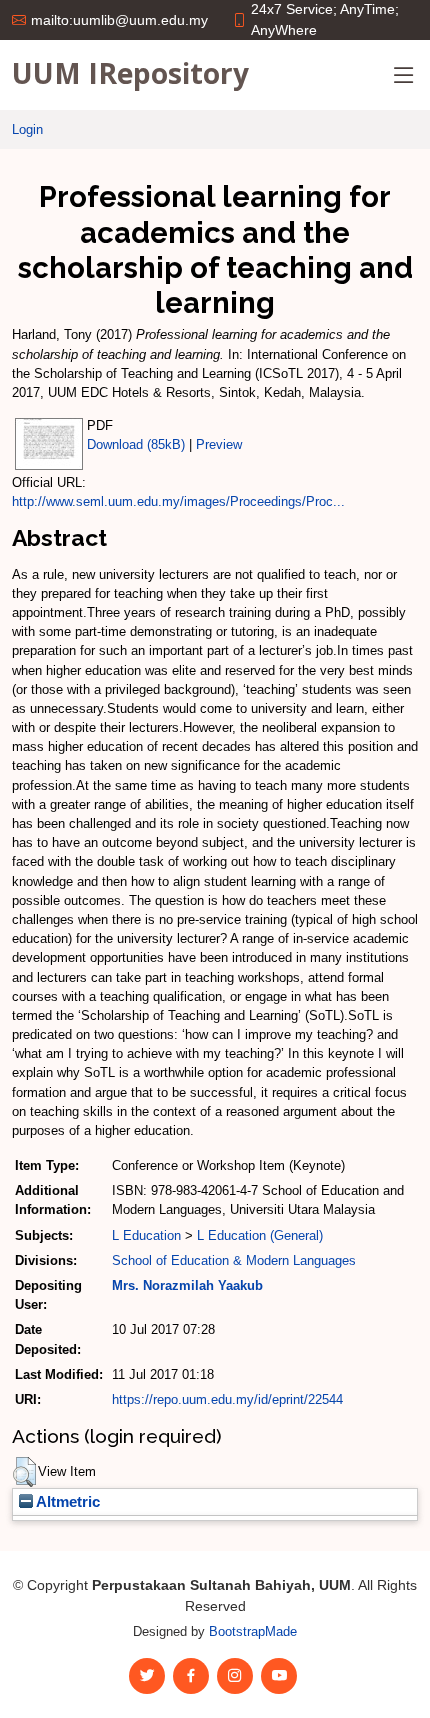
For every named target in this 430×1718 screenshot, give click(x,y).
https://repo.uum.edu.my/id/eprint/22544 (227, 1399)
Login (27, 129)
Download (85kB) (136, 444)
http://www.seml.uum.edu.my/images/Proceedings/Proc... (178, 501)
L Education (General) (260, 1235)
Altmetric (66, 1502)
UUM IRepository (130, 73)
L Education (146, 1235)
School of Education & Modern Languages (234, 1260)
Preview (219, 444)
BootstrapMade (253, 1631)
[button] (24, 1472)
